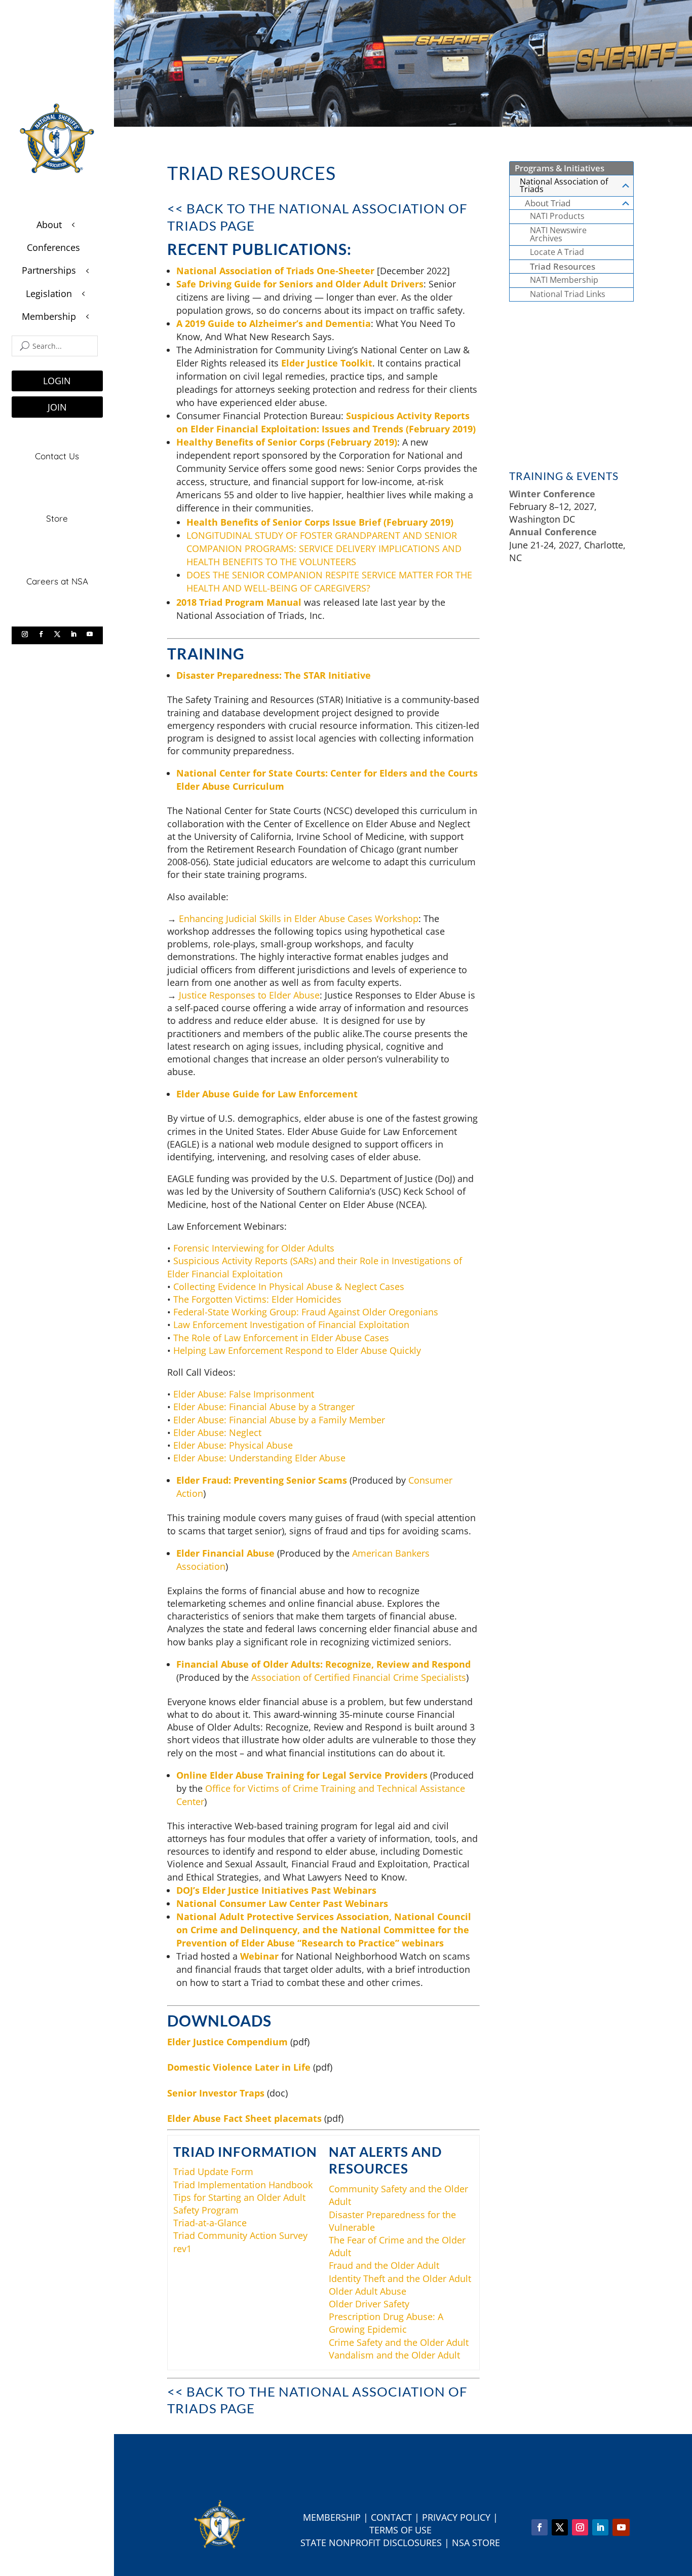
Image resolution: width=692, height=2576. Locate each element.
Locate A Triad (557, 252)
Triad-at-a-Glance (210, 2223)
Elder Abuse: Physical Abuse (233, 1445)
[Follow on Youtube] (90, 634)
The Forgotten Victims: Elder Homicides (257, 1299)
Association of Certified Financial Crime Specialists (359, 1677)
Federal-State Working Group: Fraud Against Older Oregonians (306, 1312)
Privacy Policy (456, 2517)
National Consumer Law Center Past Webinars (282, 1903)
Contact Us (57, 456)
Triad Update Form (213, 2172)
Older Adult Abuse (368, 2291)
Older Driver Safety (369, 2304)
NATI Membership (564, 280)
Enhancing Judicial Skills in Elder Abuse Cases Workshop (299, 918)
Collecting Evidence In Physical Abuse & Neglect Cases (289, 1286)
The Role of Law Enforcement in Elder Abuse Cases (281, 1338)
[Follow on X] (57, 634)
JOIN (57, 407)
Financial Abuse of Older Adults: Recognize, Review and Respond (323, 1664)
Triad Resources (563, 266)
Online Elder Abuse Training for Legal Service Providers (302, 1775)
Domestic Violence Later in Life (239, 2067)
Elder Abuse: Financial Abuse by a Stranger (264, 1407)
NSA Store (476, 2543)
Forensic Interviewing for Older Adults (254, 1248)
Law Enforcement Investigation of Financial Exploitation (291, 1324)
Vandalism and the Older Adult (394, 2355)
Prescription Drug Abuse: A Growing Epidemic (386, 2323)
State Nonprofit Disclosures (371, 2543)
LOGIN (57, 381)
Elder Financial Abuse (225, 1553)
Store (57, 518)
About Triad (548, 203)
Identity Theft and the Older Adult (400, 2278)
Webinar (259, 1956)
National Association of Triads (564, 186)
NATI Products (557, 216)
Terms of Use (400, 2530)
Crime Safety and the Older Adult (399, 2342)
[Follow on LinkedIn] (73, 634)
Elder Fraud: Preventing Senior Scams (262, 1480)
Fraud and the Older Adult (384, 2265)
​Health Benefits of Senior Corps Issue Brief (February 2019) (320, 522)
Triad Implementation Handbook (243, 2185)
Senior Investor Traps (216, 2093)
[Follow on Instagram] (25, 634)
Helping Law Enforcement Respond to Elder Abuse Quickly (297, 1350)
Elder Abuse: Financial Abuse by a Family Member (279, 1420)
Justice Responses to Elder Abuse (249, 995)
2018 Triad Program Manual (239, 602)
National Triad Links (568, 294)
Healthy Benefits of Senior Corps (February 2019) (287, 442)
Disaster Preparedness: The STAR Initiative (274, 675)
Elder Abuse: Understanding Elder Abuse (259, 1458)
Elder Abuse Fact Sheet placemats (244, 2118)
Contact (391, 2517)
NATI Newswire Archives (558, 234)
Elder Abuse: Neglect (217, 1432)
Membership (332, 2517)
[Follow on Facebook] (41, 634)
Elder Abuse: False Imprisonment (244, 1394)
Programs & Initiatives (560, 168)
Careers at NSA (57, 581)
